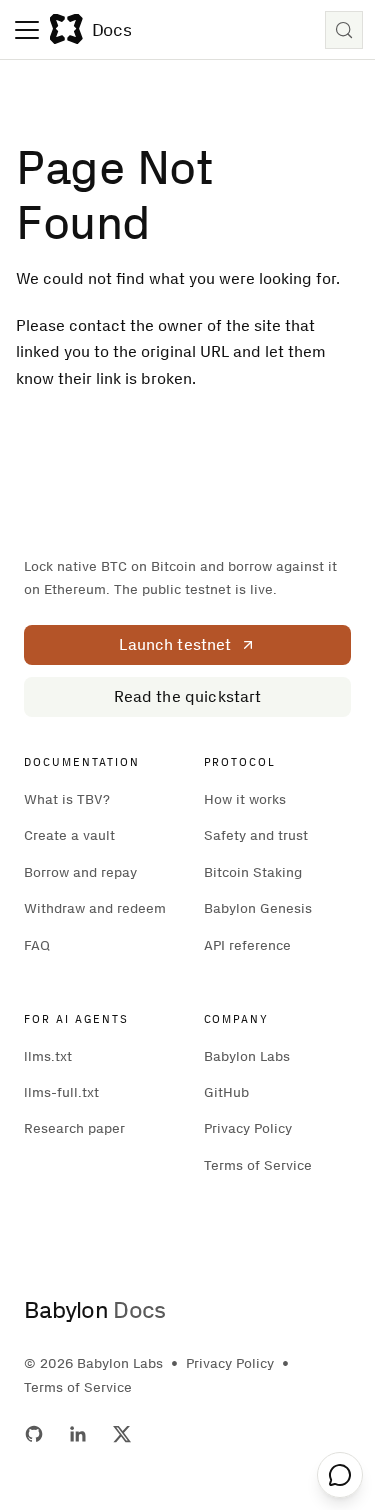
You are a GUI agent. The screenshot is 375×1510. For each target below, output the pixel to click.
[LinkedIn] (78, 1434)
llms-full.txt (61, 1092)
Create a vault (69, 835)
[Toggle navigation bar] (27, 30)
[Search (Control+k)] (344, 30)
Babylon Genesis (258, 908)
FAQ (37, 945)
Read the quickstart (188, 696)
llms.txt (48, 1056)
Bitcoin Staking (253, 872)
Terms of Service (258, 1165)
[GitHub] (34, 1434)
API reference (247, 945)
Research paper (74, 1128)
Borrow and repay (80, 872)
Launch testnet (175, 644)
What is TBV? (67, 799)
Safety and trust (256, 835)
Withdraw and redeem (95, 908)
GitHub (226, 1092)
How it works (245, 799)
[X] (122, 1434)
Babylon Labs (247, 1056)
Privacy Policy (248, 1128)
